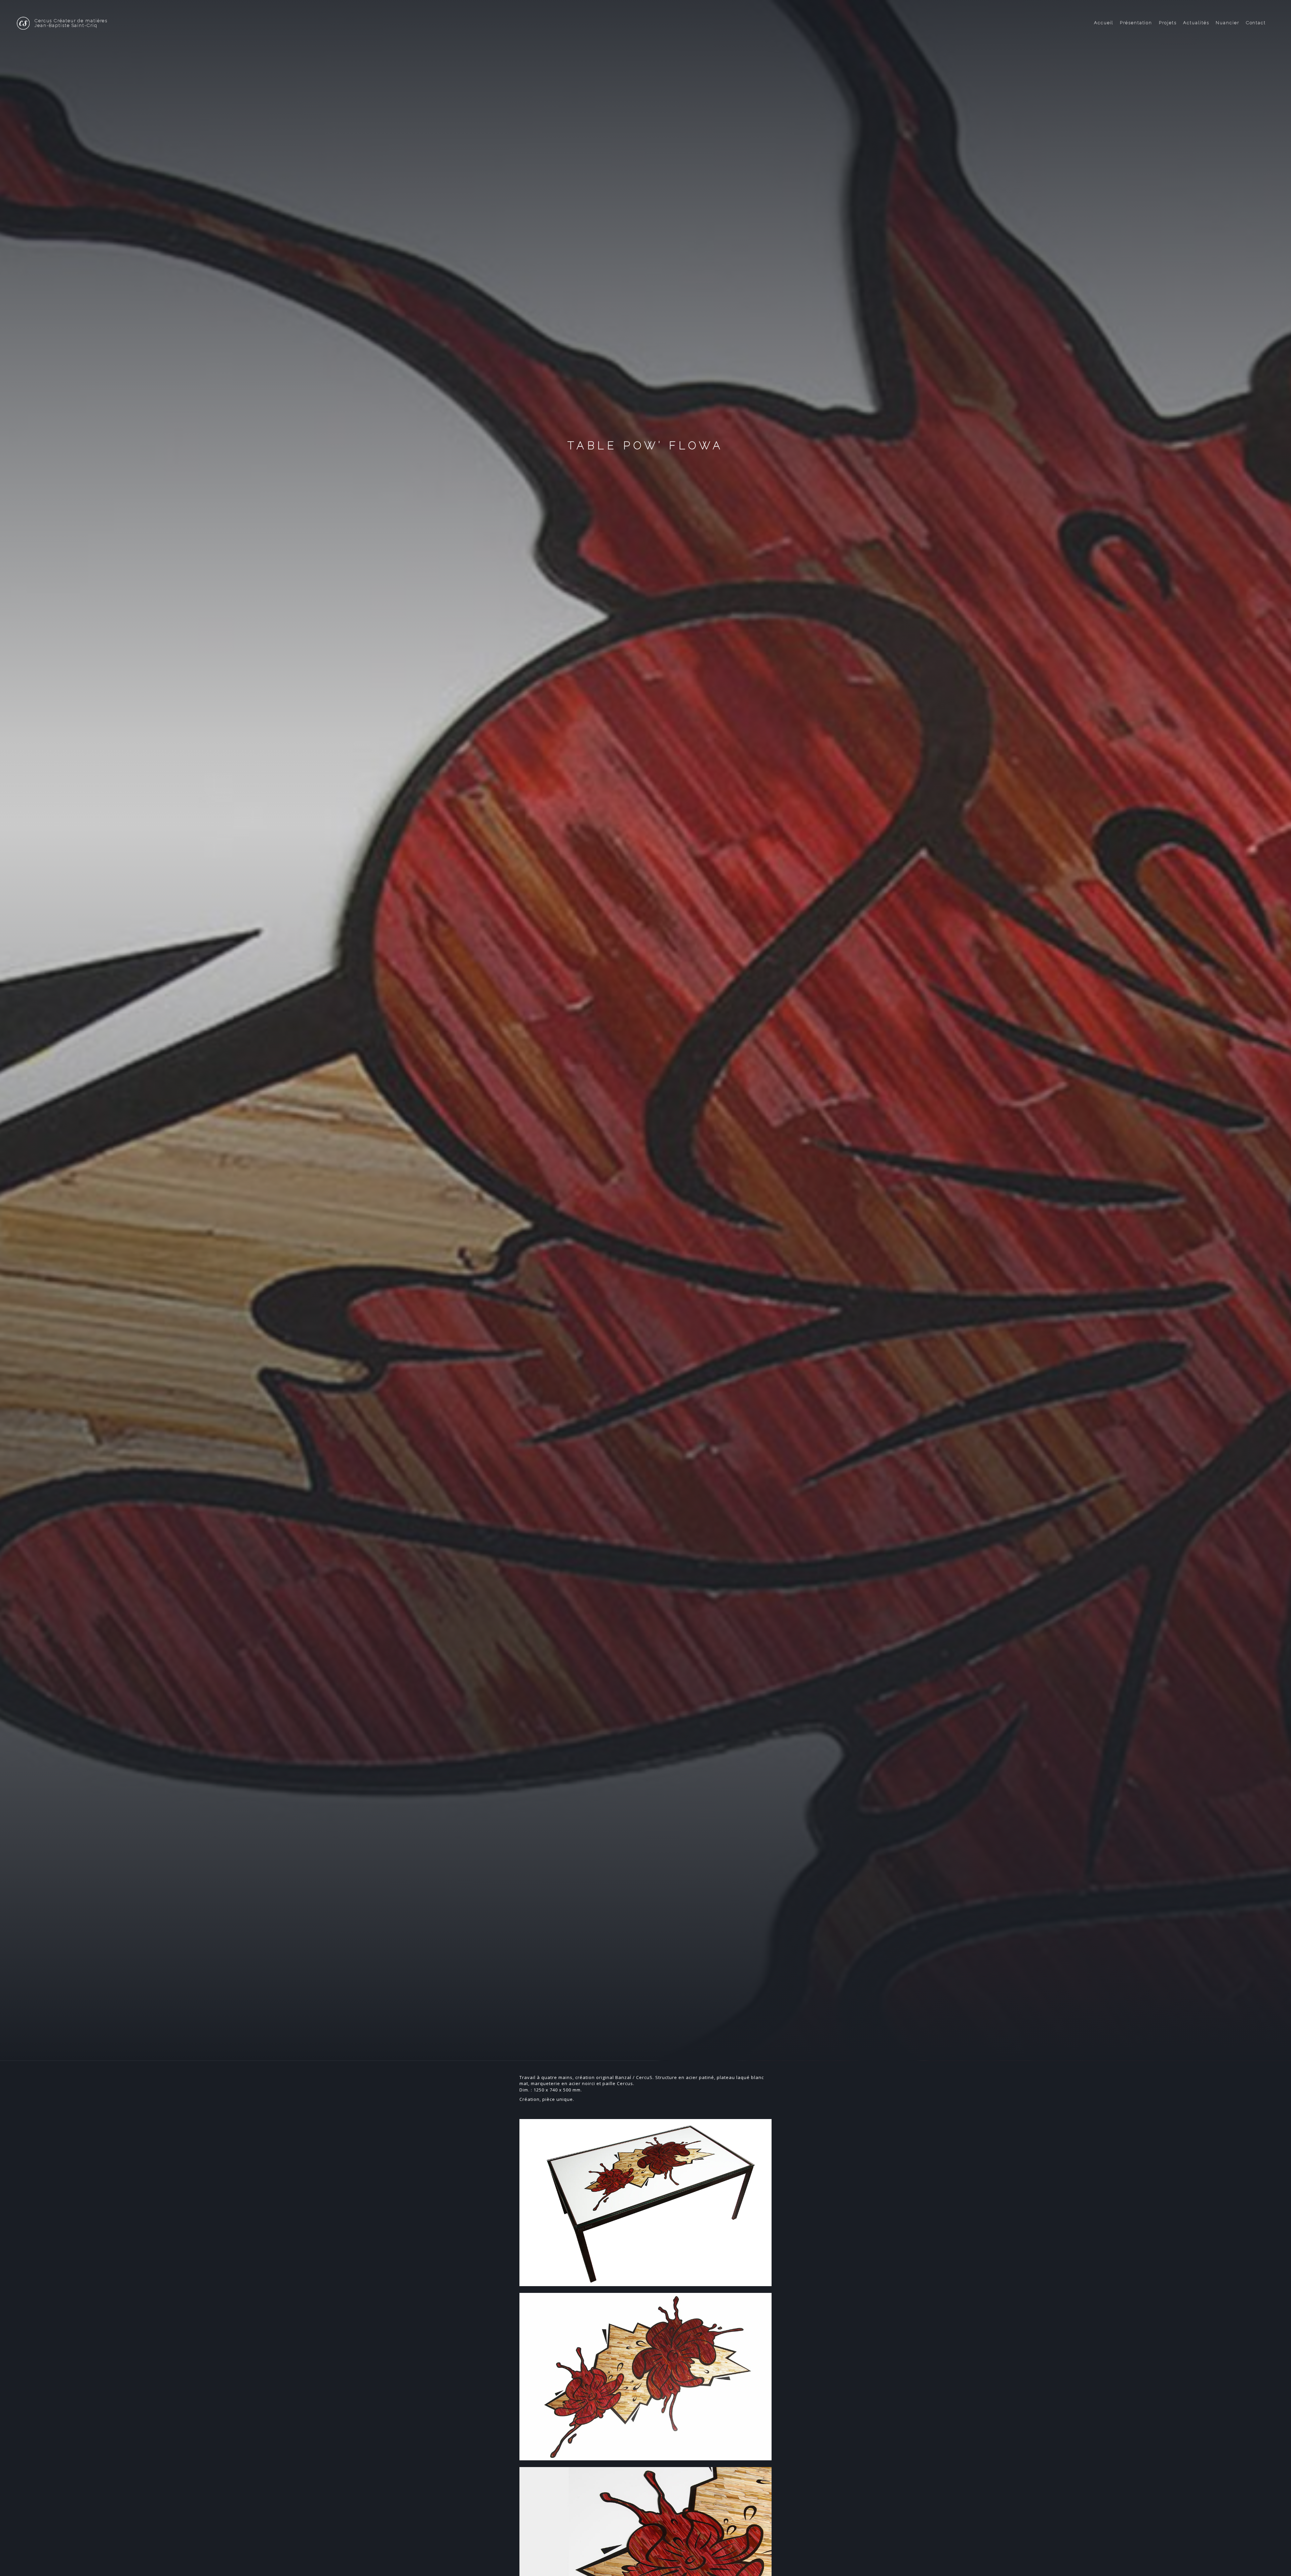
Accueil (1104, 23)
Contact (1256, 23)
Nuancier (1227, 23)
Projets (1168, 23)
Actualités (1196, 23)
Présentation (1136, 23)
